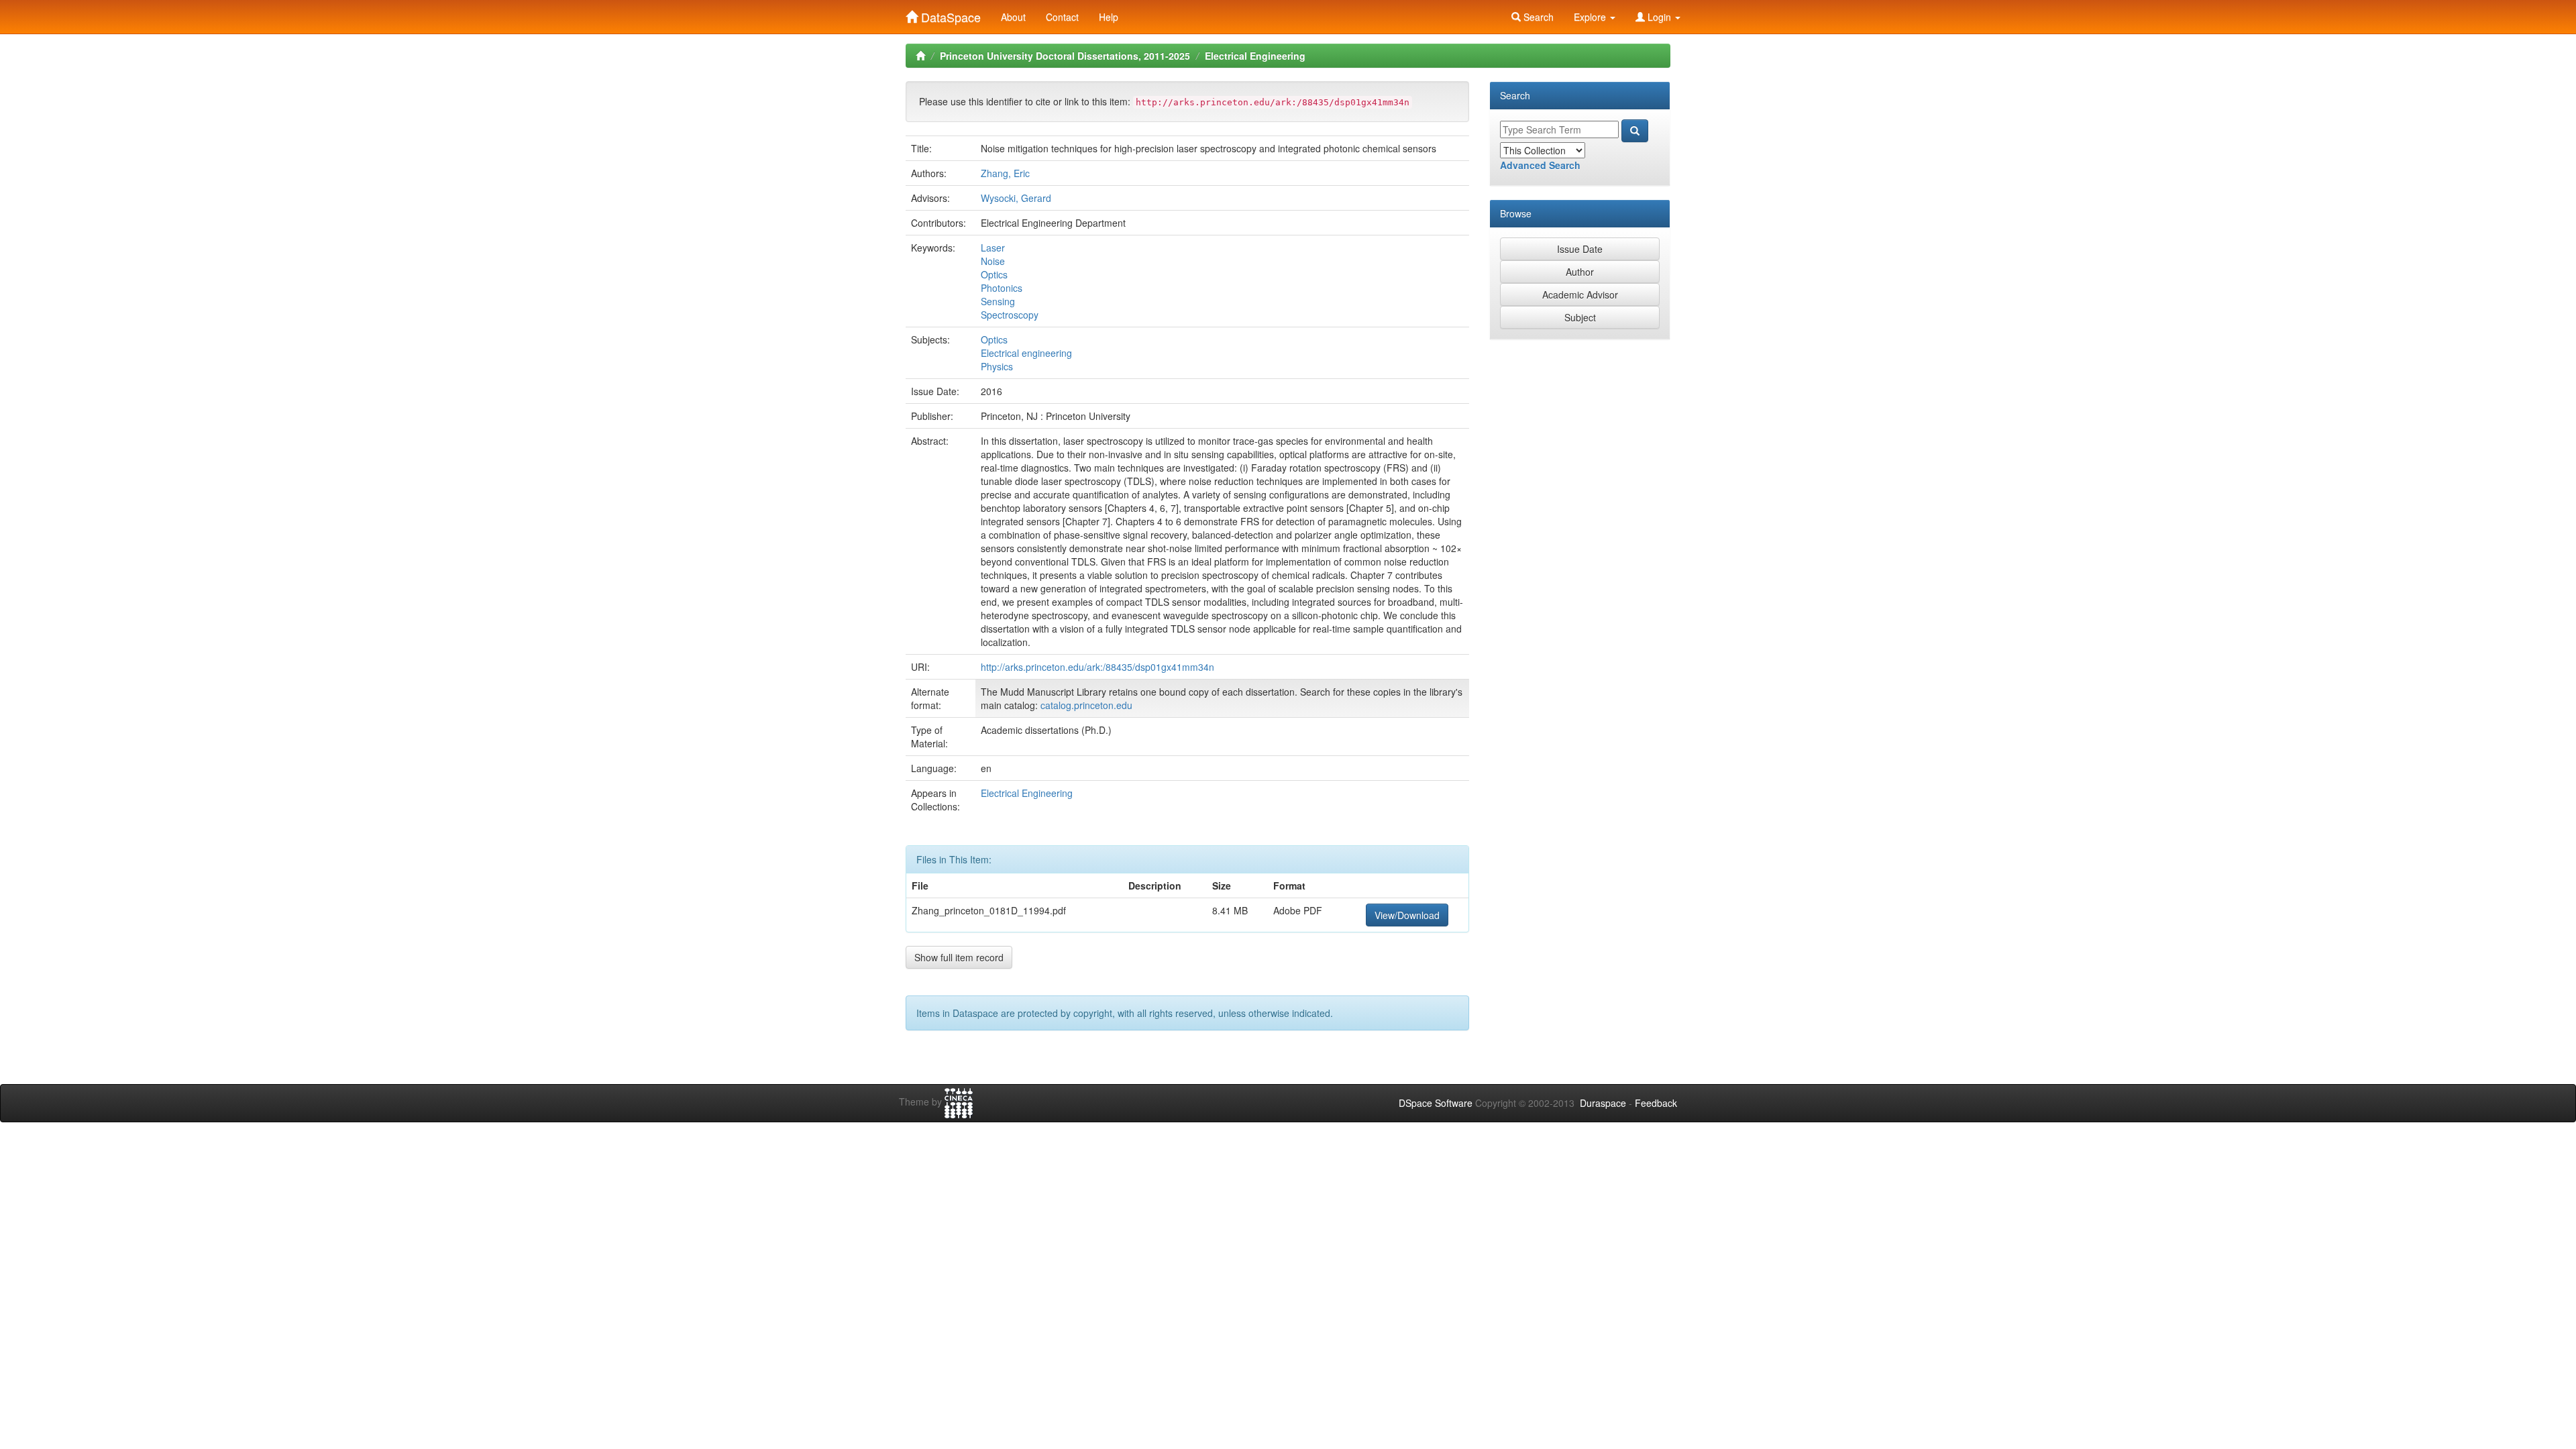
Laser (993, 248)
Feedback (1656, 1103)
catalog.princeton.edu (1086, 705)
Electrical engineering (1026, 353)
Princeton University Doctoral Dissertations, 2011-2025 (1065, 56)
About (1013, 17)
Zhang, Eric (1005, 173)
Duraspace (1603, 1103)
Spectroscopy (1010, 315)
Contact (1062, 17)
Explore (1591, 17)
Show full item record (959, 957)
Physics (997, 366)
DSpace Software (1436, 1103)
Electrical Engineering (1255, 56)
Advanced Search (1540, 165)
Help (1109, 17)
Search (1537, 17)
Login (1659, 17)
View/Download (1407, 915)
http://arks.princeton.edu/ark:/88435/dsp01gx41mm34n (1097, 667)
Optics (994, 274)
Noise (993, 261)
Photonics (1002, 288)
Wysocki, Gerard (1016, 198)
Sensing (998, 301)
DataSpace (949, 14)
